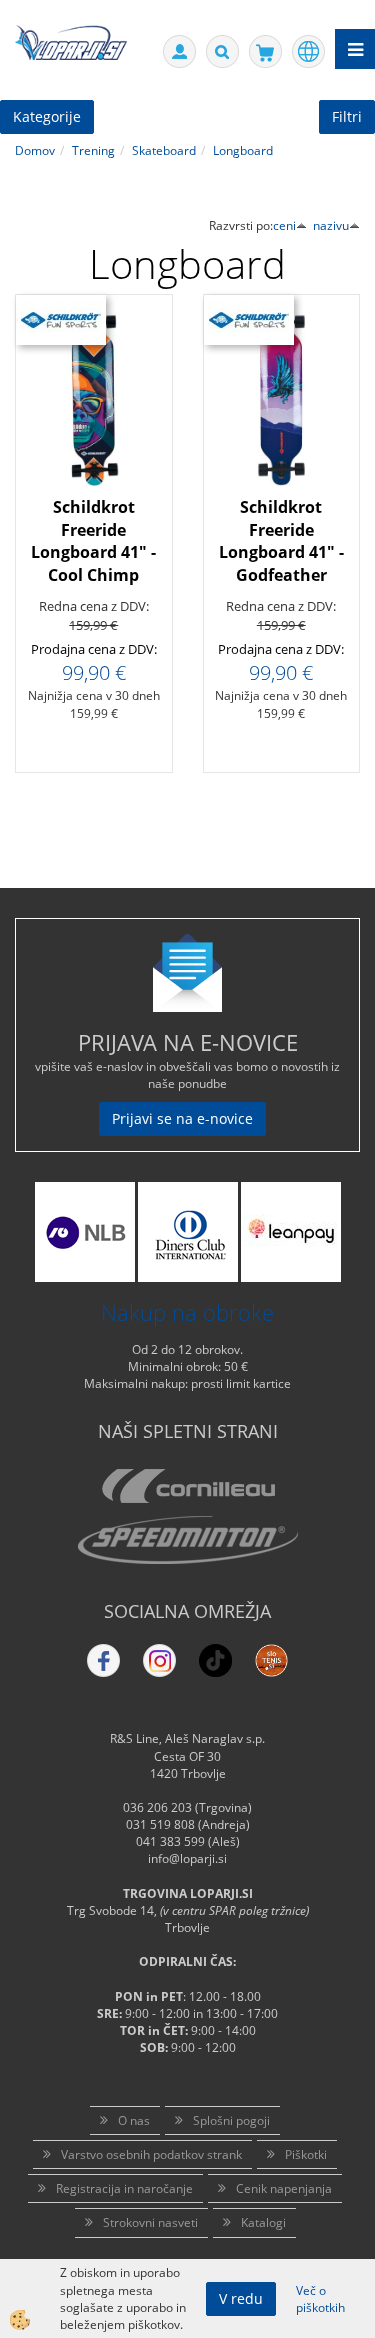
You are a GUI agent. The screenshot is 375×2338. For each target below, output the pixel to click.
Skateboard (164, 150)
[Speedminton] (187, 1540)
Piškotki (306, 2154)
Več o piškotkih (320, 2299)
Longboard (243, 150)
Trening (93, 150)
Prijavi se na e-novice (182, 1118)
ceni (284, 225)
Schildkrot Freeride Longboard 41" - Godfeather (281, 541)
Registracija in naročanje (124, 2188)
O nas (134, 2120)
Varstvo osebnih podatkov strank (151, 2154)
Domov (35, 150)
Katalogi (263, 2222)
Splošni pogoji (231, 2120)
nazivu (331, 225)
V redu (241, 2298)
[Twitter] (159, 1660)
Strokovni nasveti (150, 2222)
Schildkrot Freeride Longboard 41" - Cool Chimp (93, 541)
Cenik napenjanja (284, 2188)
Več (94, 457)
